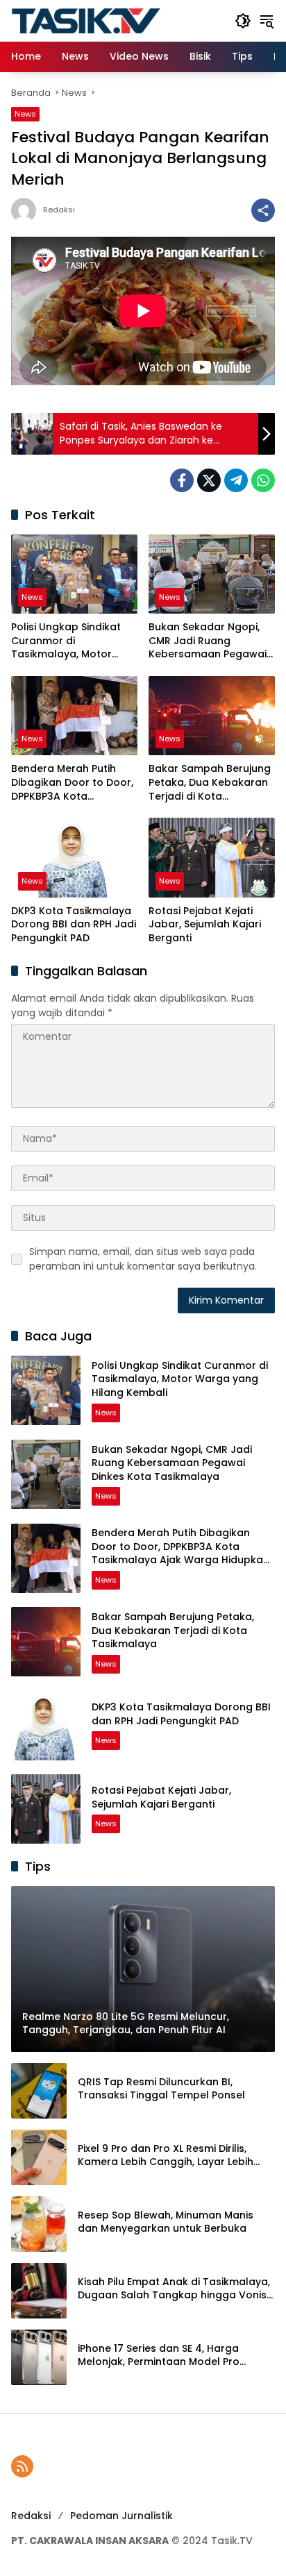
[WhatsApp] (263, 480)
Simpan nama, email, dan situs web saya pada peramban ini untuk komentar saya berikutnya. (143, 1259)
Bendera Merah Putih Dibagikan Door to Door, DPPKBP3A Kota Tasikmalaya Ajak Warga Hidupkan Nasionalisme (72, 783)
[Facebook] (182, 480)
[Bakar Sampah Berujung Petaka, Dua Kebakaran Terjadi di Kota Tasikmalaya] (212, 716)
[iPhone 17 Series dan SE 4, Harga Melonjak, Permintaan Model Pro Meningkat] (39, 2357)
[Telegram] (236, 480)
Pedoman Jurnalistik (121, 2516)
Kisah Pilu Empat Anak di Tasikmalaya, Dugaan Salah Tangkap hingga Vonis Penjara (174, 2289)
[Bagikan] (263, 210)
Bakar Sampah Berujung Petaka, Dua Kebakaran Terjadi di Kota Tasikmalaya (210, 783)
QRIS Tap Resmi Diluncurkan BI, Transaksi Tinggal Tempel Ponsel (161, 2089)
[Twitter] (209, 480)
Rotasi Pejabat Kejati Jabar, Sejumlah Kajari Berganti (205, 925)
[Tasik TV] (116, 20)
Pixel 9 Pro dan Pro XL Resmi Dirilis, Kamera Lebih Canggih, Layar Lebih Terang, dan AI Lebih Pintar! (166, 2156)
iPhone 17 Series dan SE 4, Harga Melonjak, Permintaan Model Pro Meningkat (159, 2356)
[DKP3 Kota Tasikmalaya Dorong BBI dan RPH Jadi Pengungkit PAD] (74, 857)
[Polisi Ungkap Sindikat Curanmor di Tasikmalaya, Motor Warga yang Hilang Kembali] (74, 574)
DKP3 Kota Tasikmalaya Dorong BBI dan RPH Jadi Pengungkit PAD (74, 925)
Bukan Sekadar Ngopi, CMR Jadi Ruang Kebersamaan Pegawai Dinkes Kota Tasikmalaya (208, 641)
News (25, 114)
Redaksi (59, 210)
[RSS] (22, 2466)
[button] (243, 21)
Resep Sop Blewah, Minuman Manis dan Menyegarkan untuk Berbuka (166, 2222)
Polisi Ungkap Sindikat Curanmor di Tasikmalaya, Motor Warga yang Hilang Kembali (66, 641)
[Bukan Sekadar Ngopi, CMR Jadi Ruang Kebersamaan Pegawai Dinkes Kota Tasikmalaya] (212, 574)
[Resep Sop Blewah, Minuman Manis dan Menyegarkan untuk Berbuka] (39, 2224)
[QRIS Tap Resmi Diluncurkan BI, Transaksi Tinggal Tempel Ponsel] (39, 2091)
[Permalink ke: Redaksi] (27, 210)
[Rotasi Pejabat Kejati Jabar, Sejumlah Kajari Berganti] (212, 857)
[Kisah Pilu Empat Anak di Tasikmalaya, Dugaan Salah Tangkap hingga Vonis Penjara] (39, 2291)
